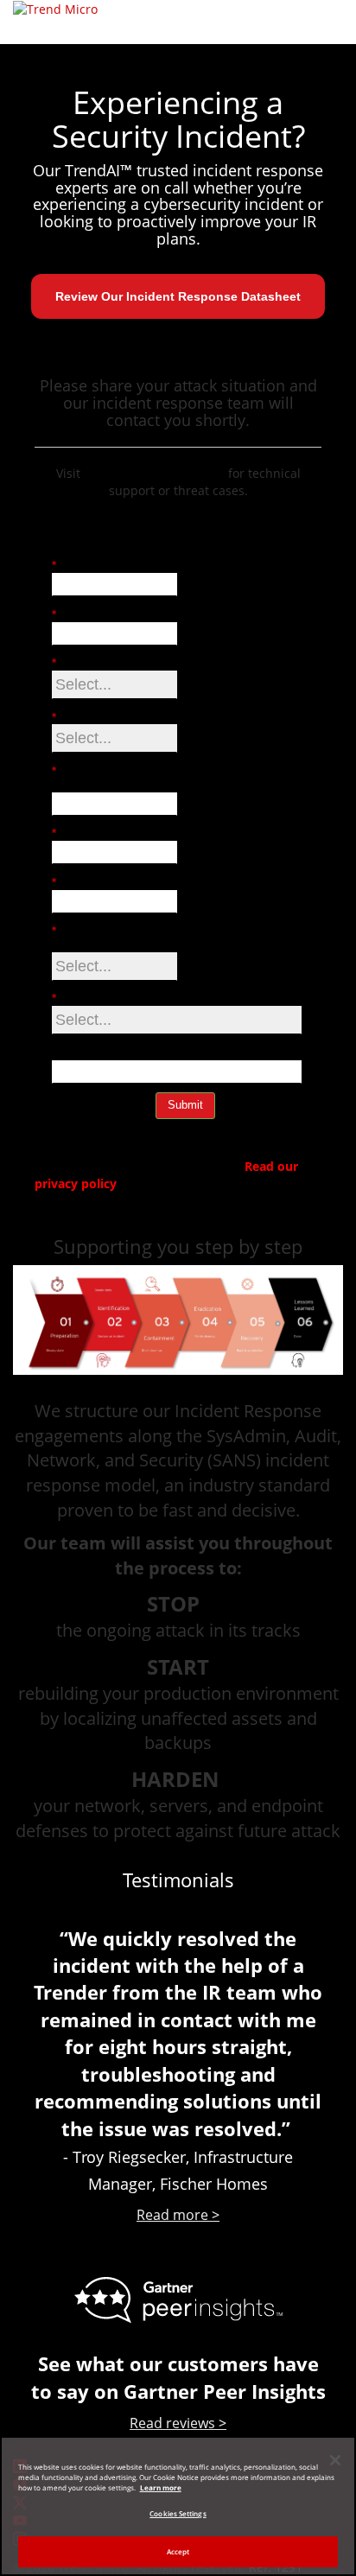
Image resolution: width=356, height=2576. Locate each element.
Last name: (86, 615)
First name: (86, 566)
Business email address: (97, 778)
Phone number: (98, 833)
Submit (185, 1105)
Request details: (95, 1053)
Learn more (161, 2487)
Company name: (100, 883)
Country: (79, 999)
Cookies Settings (178, 2513)
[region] (178, 2506)
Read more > (178, 2215)
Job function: (92, 718)
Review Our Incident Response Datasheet (178, 296)
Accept (178, 2551)
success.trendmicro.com (156, 473)
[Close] (335, 2460)
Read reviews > (178, 2423)
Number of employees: (84, 938)
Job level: (82, 663)
